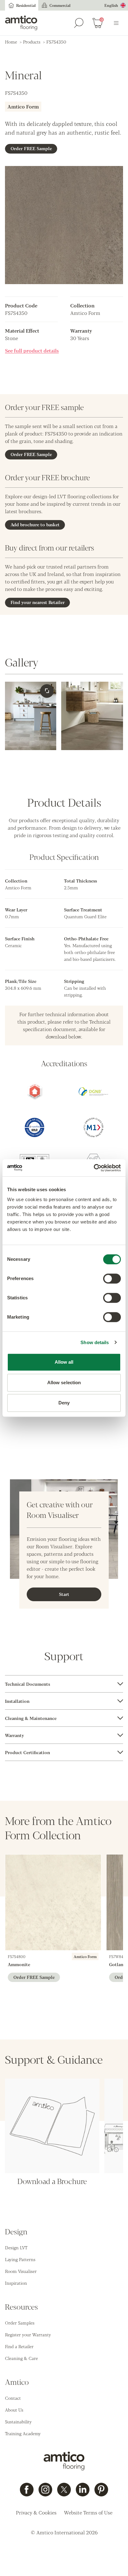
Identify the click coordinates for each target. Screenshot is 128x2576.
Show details (95, 1342)
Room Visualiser (21, 2271)
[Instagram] (45, 2490)
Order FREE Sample (31, 148)
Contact (13, 2398)
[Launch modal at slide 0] (47, 691)
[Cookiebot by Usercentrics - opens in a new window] (94, 1168)
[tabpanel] (64, 1684)
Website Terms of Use (88, 2512)
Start (64, 1594)
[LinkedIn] (83, 2490)
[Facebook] (27, 2490)
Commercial (60, 5)
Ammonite (19, 1964)
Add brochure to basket (35, 524)
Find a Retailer (19, 2346)
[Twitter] (64, 2490)
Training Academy (23, 2433)
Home (11, 42)
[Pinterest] (101, 2490)
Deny (64, 1403)
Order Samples (20, 2323)
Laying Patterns (20, 2259)
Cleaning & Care (21, 2358)
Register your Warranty (28, 2334)
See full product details (32, 350)
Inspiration (16, 2283)
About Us (14, 2410)
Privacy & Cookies (36, 2512)
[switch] (112, 1279)
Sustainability (18, 2422)
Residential (26, 5)
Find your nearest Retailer (38, 602)
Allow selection (64, 1382)
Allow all (64, 1362)
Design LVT (16, 2247)
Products (32, 42)
